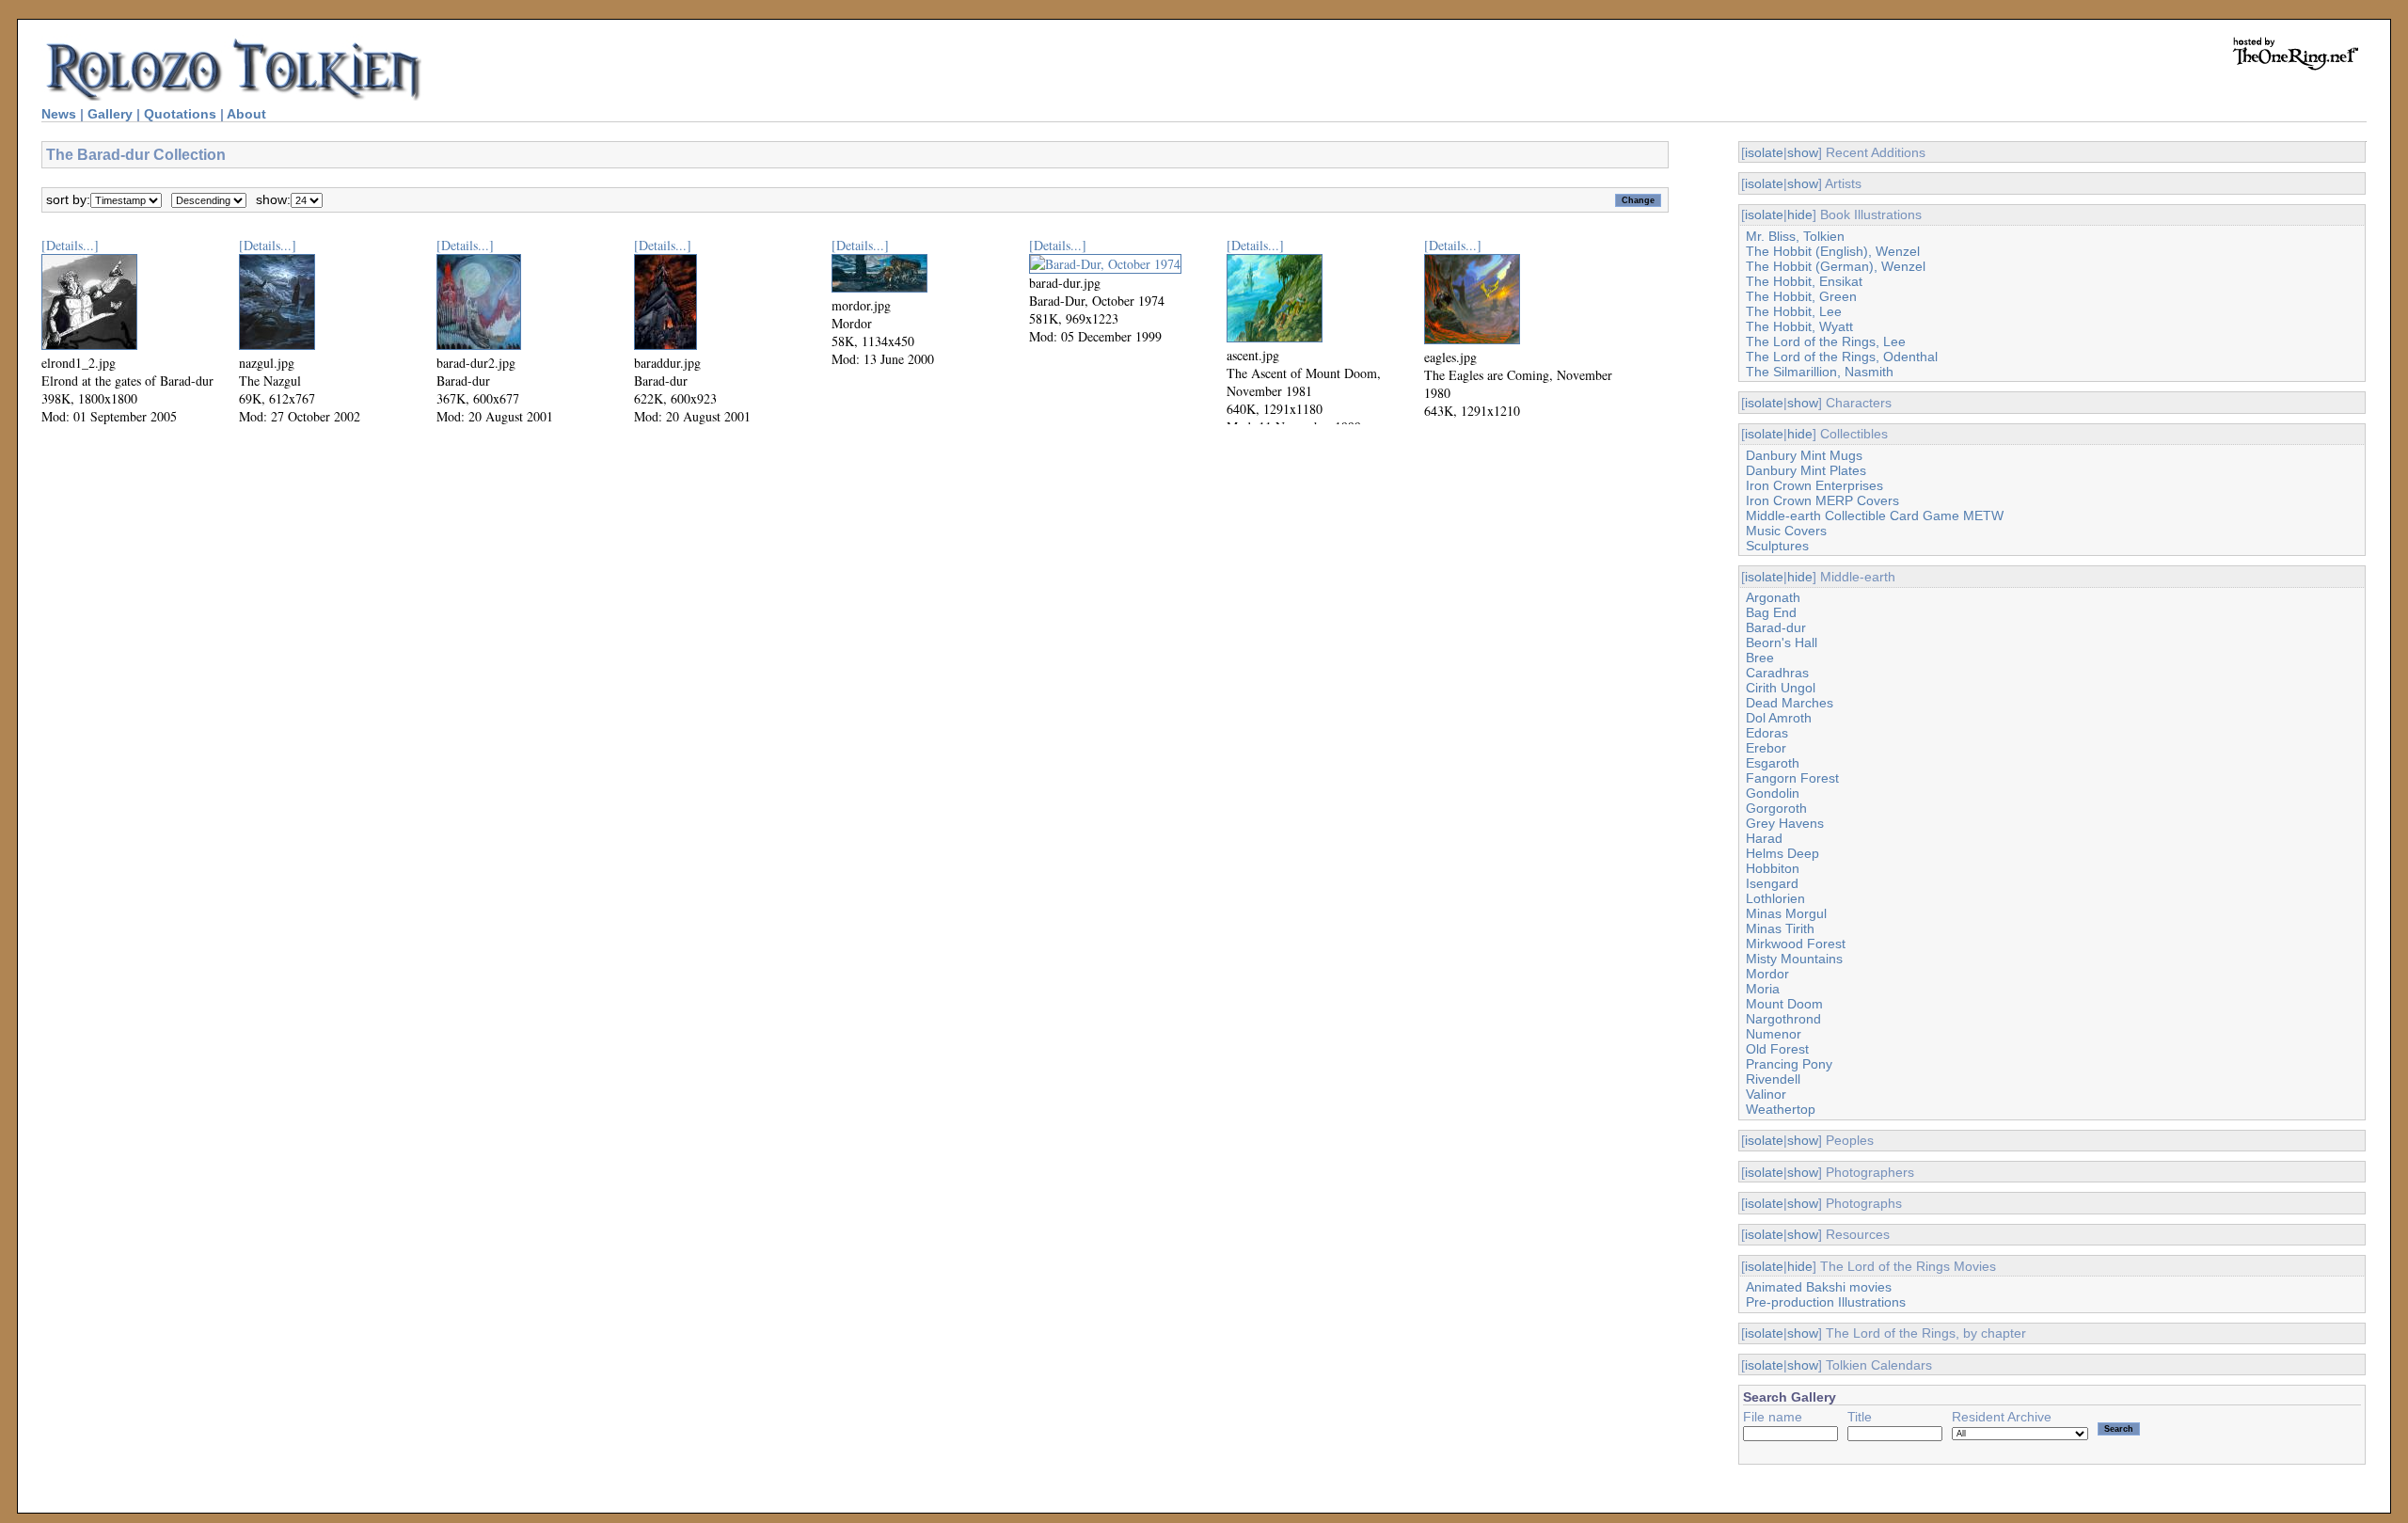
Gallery (110, 114)
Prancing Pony (1789, 1064)
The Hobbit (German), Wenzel (1836, 266)
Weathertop (1781, 1109)
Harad (1764, 838)
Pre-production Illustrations (1826, 1302)
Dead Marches (1790, 703)
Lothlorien (1775, 898)
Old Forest (1777, 1049)
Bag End (1771, 612)
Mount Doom (1784, 1004)
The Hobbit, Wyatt (1799, 326)
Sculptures (1777, 546)
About (246, 114)
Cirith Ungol (1781, 688)
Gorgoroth (1776, 808)
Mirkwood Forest (1796, 944)
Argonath (1773, 597)
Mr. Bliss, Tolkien (1795, 236)
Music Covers (1786, 531)
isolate (1764, 152)
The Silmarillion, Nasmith (1820, 372)
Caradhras (1777, 673)
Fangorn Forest (1792, 778)
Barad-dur (1776, 627)
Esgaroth (1773, 763)
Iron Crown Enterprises (1814, 485)
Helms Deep (1782, 853)
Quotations (180, 114)
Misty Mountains (1794, 959)
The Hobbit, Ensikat (1804, 281)
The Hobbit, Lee (1794, 311)
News (59, 114)
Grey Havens (1785, 823)
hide (1800, 214)
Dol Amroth (1779, 718)
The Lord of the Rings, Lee (1826, 341)
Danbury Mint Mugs (1804, 455)
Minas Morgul (1786, 913)
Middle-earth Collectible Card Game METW (1875, 516)
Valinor (1766, 1094)
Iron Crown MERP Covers (1822, 500)
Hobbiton (1773, 868)
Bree (1760, 658)
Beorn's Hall (1782, 643)
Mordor (1767, 974)
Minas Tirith (1780, 928)
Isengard (1772, 883)
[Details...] (70, 245)
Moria (1763, 989)
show (1803, 152)
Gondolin (1773, 793)
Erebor (1766, 748)
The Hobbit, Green (1801, 296)
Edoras (1767, 733)
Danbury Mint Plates (1806, 470)
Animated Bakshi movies (1819, 1287)
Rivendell (1773, 1079)
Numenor (1774, 1034)
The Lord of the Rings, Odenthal (1842, 357)
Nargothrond (1783, 1019)
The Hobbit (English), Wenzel (1833, 251)
